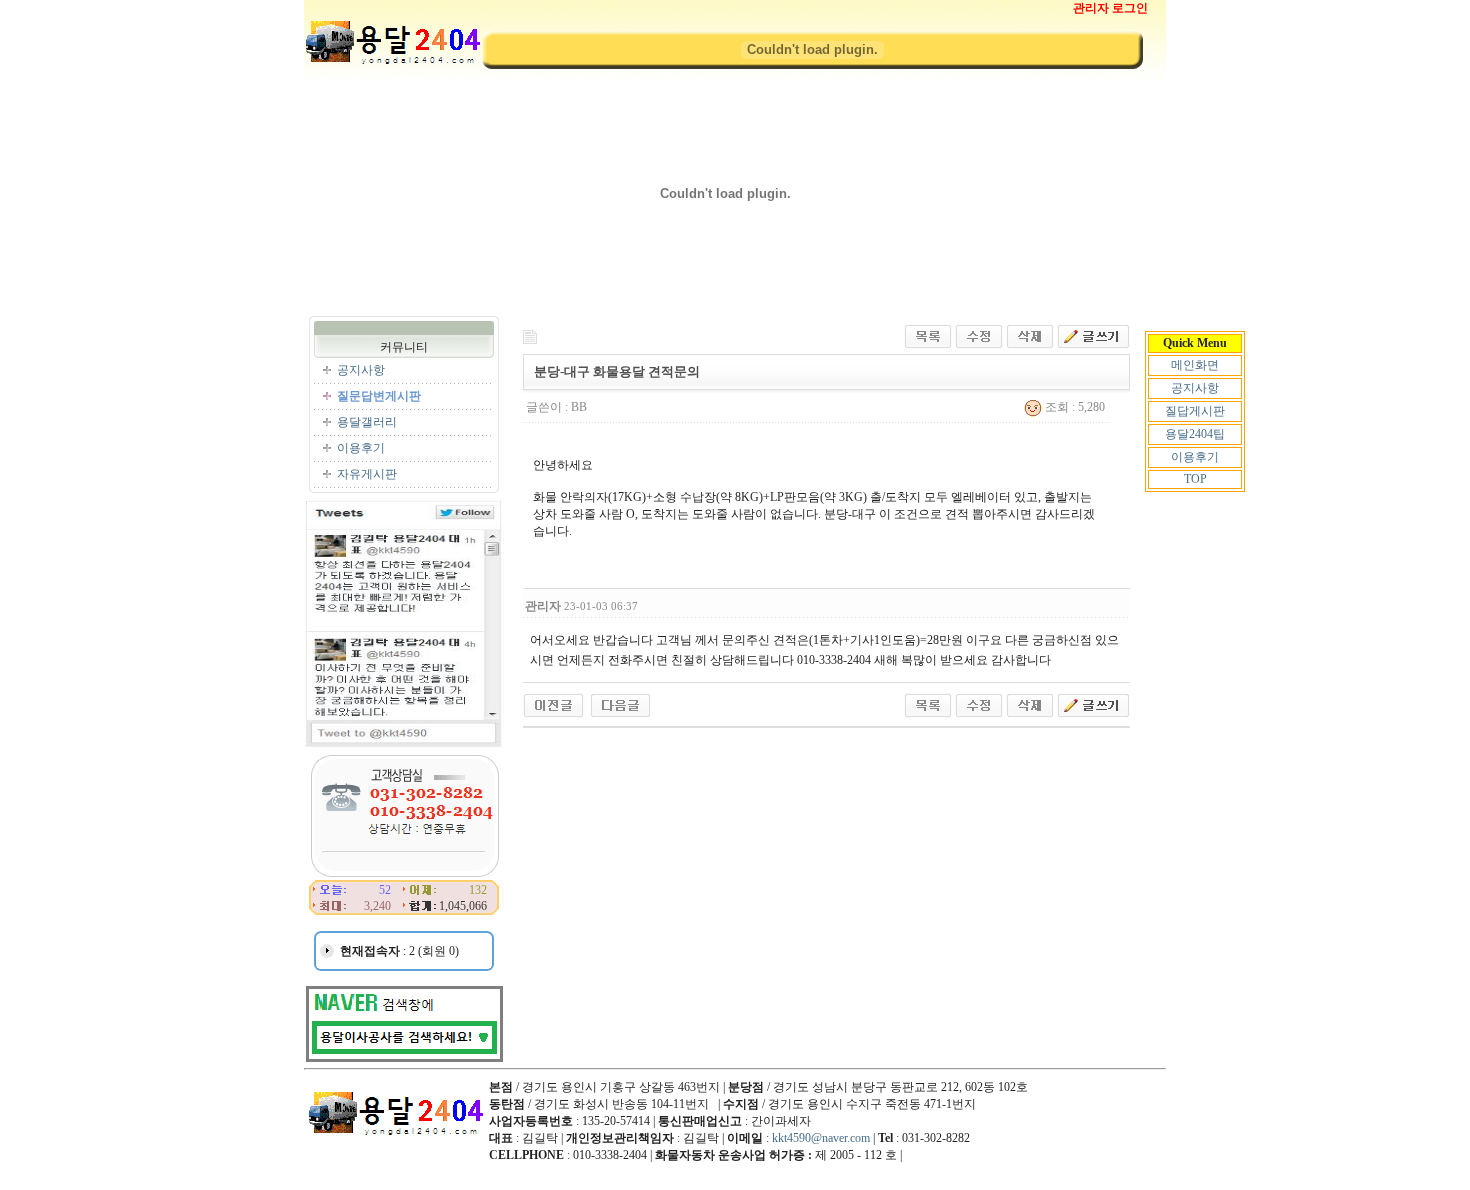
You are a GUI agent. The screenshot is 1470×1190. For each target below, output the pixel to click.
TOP (1195, 479)
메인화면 (1195, 365)
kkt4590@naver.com (821, 1138)
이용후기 (1195, 457)
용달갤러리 (367, 422)
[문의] (553, 704)
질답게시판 (1195, 411)
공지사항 (1195, 388)
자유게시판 (367, 474)
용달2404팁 (1195, 434)
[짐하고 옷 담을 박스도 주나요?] (620, 704)
